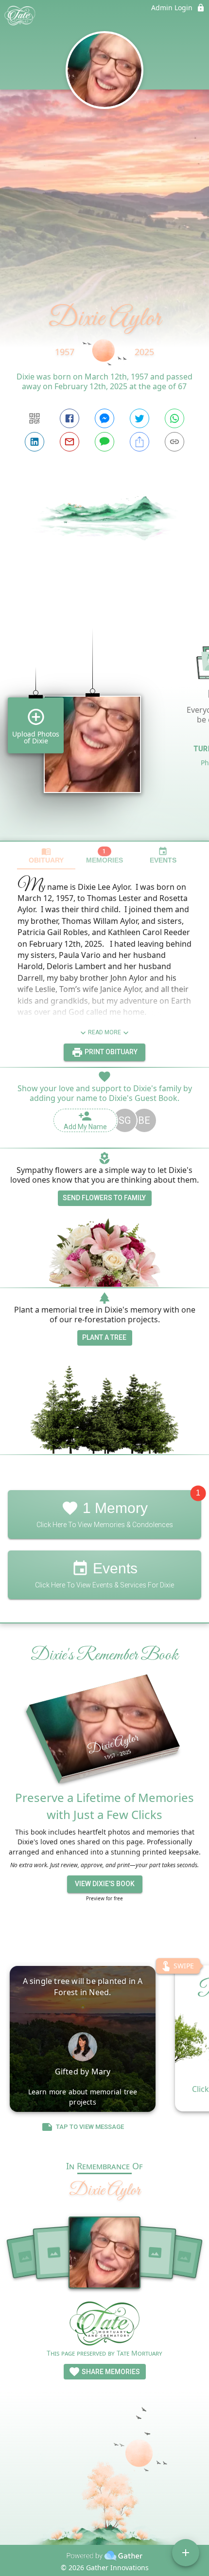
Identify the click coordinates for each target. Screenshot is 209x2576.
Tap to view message (90, 2127)
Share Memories (110, 2372)
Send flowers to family (104, 1198)
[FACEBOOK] (70, 418)
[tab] (46, 856)
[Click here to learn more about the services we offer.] (104, 2325)
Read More (104, 1032)
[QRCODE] (35, 418)
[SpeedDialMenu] (186, 2553)
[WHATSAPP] (174, 418)
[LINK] (174, 442)
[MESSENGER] (104, 418)
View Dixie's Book (105, 1884)
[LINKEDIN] (35, 442)
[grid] (104, 718)
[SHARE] (139, 442)
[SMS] (104, 442)
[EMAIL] (70, 442)
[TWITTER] (139, 418)
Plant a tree (104, 1337)
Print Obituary (110, 1052)
